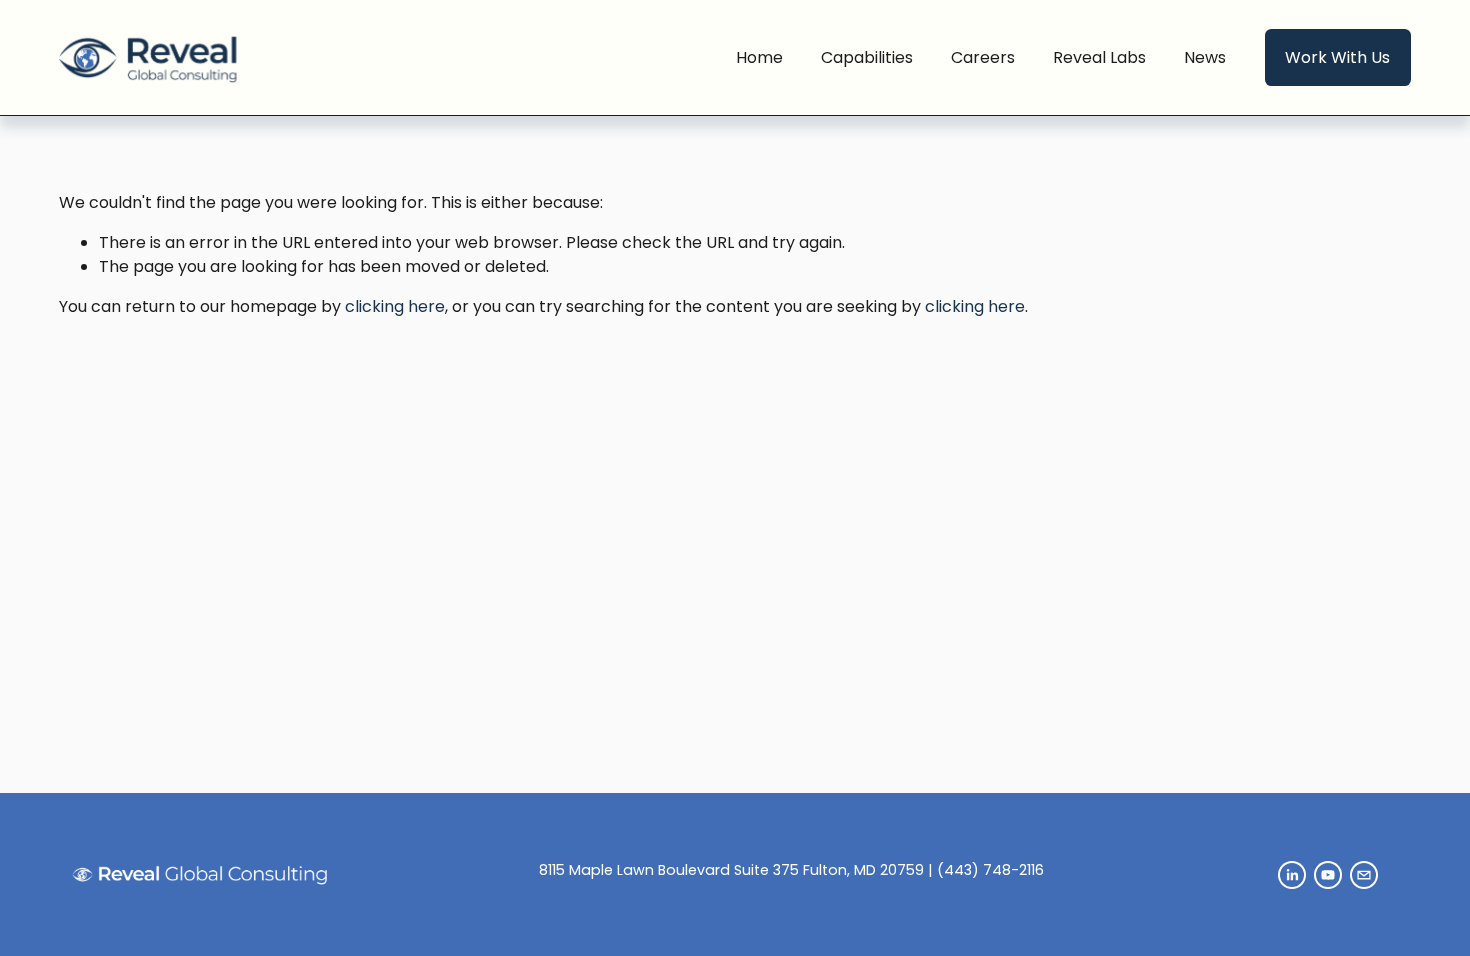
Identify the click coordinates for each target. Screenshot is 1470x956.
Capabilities (867, 57)
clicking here (395, 306)
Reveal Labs (1099, 57)
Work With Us (1337, 57)
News (1205, 57)
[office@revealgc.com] (1364, 875)
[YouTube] (1328, 875)
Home (759, 57)
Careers (983, 57)
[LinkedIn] (1292, 875)
